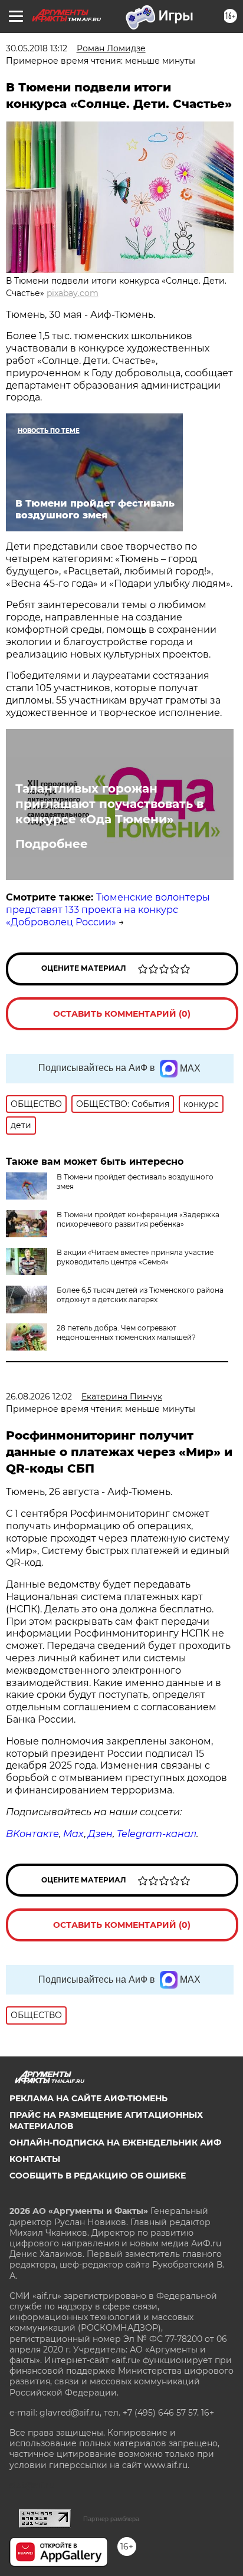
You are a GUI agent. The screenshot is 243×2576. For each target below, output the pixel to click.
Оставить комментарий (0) (122, 1014)
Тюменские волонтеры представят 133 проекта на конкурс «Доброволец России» (108, 910)
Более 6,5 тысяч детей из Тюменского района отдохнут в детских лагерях (140, 1295)
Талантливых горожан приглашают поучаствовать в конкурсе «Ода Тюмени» (109, 804)
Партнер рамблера (111, 2519)
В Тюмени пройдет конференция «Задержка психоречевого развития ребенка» (138, 1219)
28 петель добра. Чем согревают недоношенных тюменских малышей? (126, 1333)
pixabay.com (73, 293)
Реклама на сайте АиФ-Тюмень (88, 2098)
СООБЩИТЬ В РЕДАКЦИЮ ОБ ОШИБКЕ (98, 2176)
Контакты (35, 2159)
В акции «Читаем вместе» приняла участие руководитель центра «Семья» (135, 1257)
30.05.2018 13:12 (37, 48)
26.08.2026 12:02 (39, 1397)
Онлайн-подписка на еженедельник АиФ (115, 2143)
